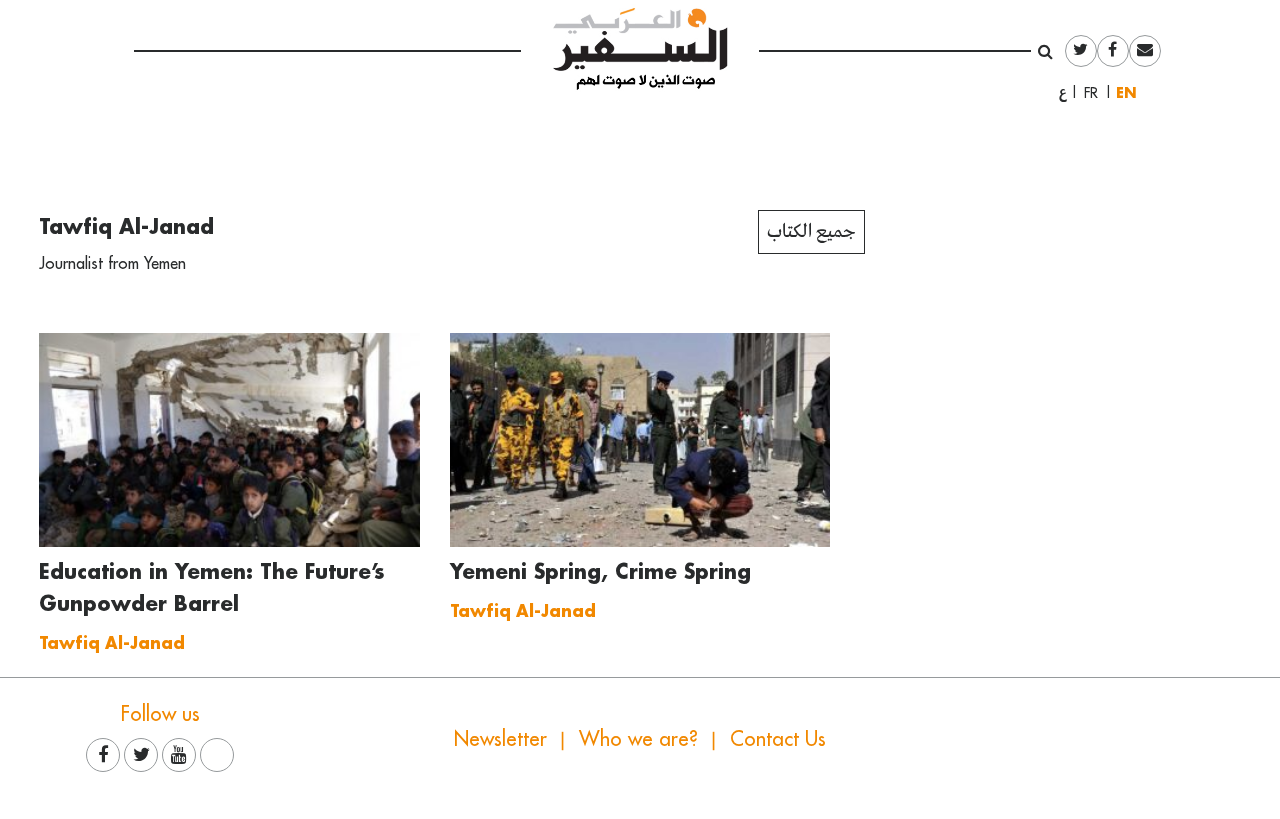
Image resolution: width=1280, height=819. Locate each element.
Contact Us (778, 738)
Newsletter (500, 738)
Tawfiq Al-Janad (126, 226)
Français (1097, 93)
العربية (1063, 93)
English (1131, 92)
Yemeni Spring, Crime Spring (600, 571)
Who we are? (638, 738)
